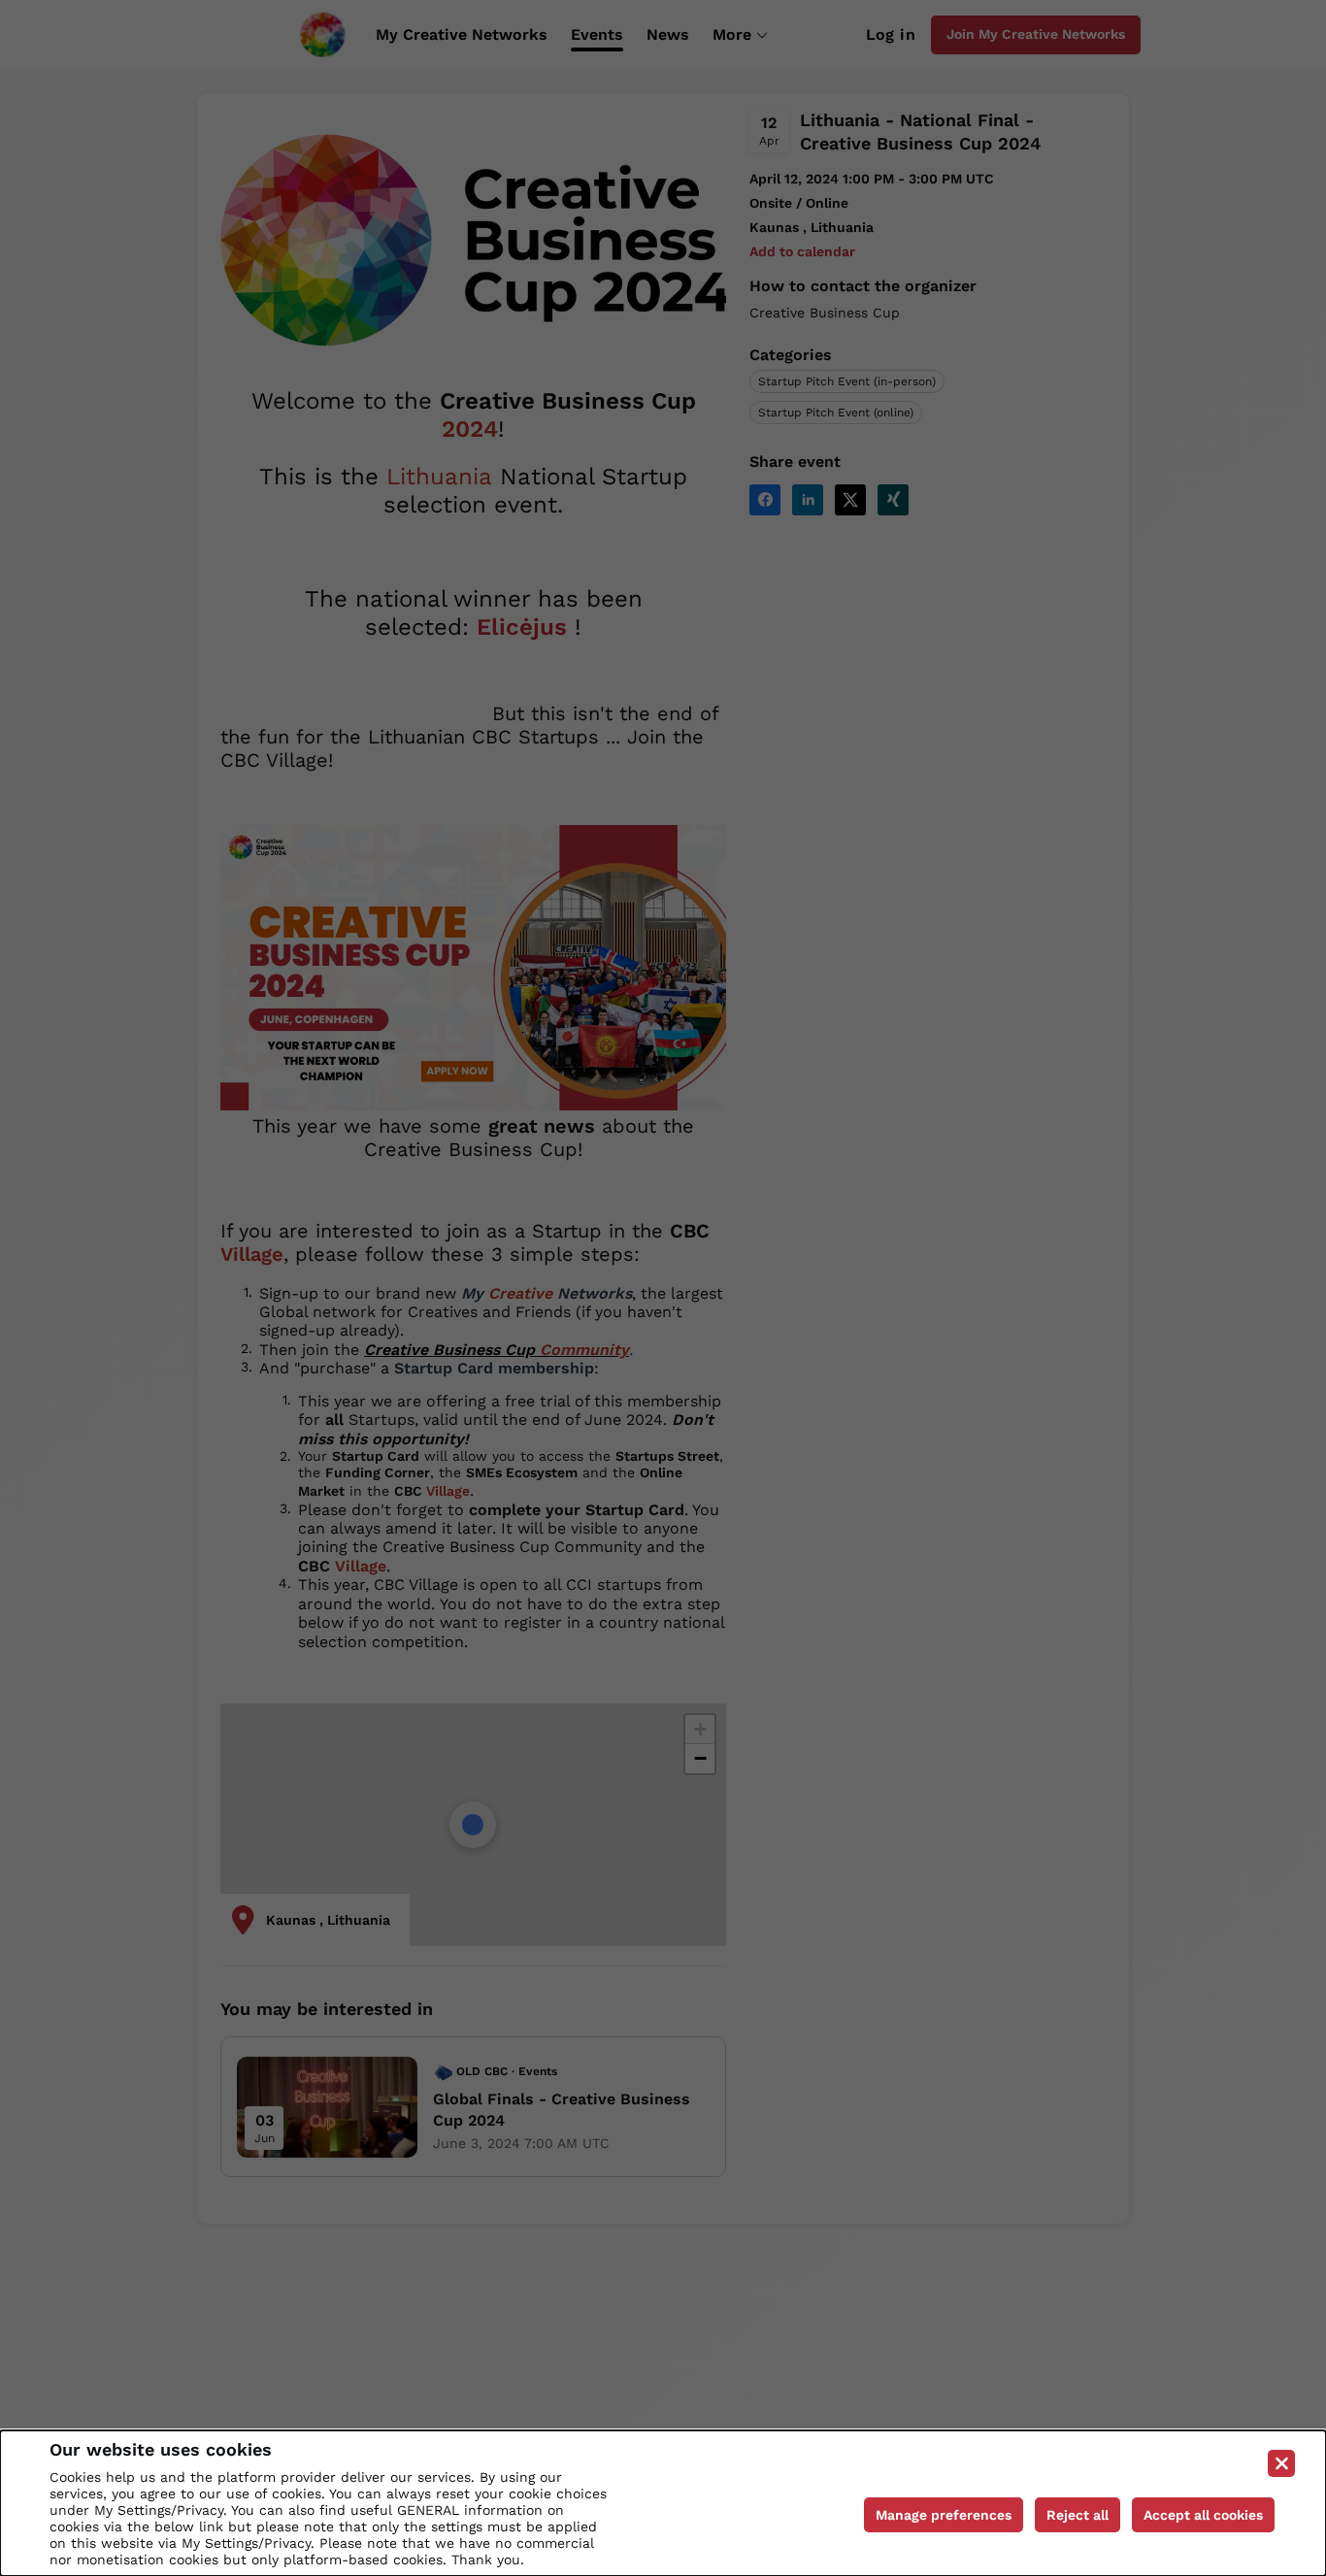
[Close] (1281, 2463)
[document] (663, 2503)
